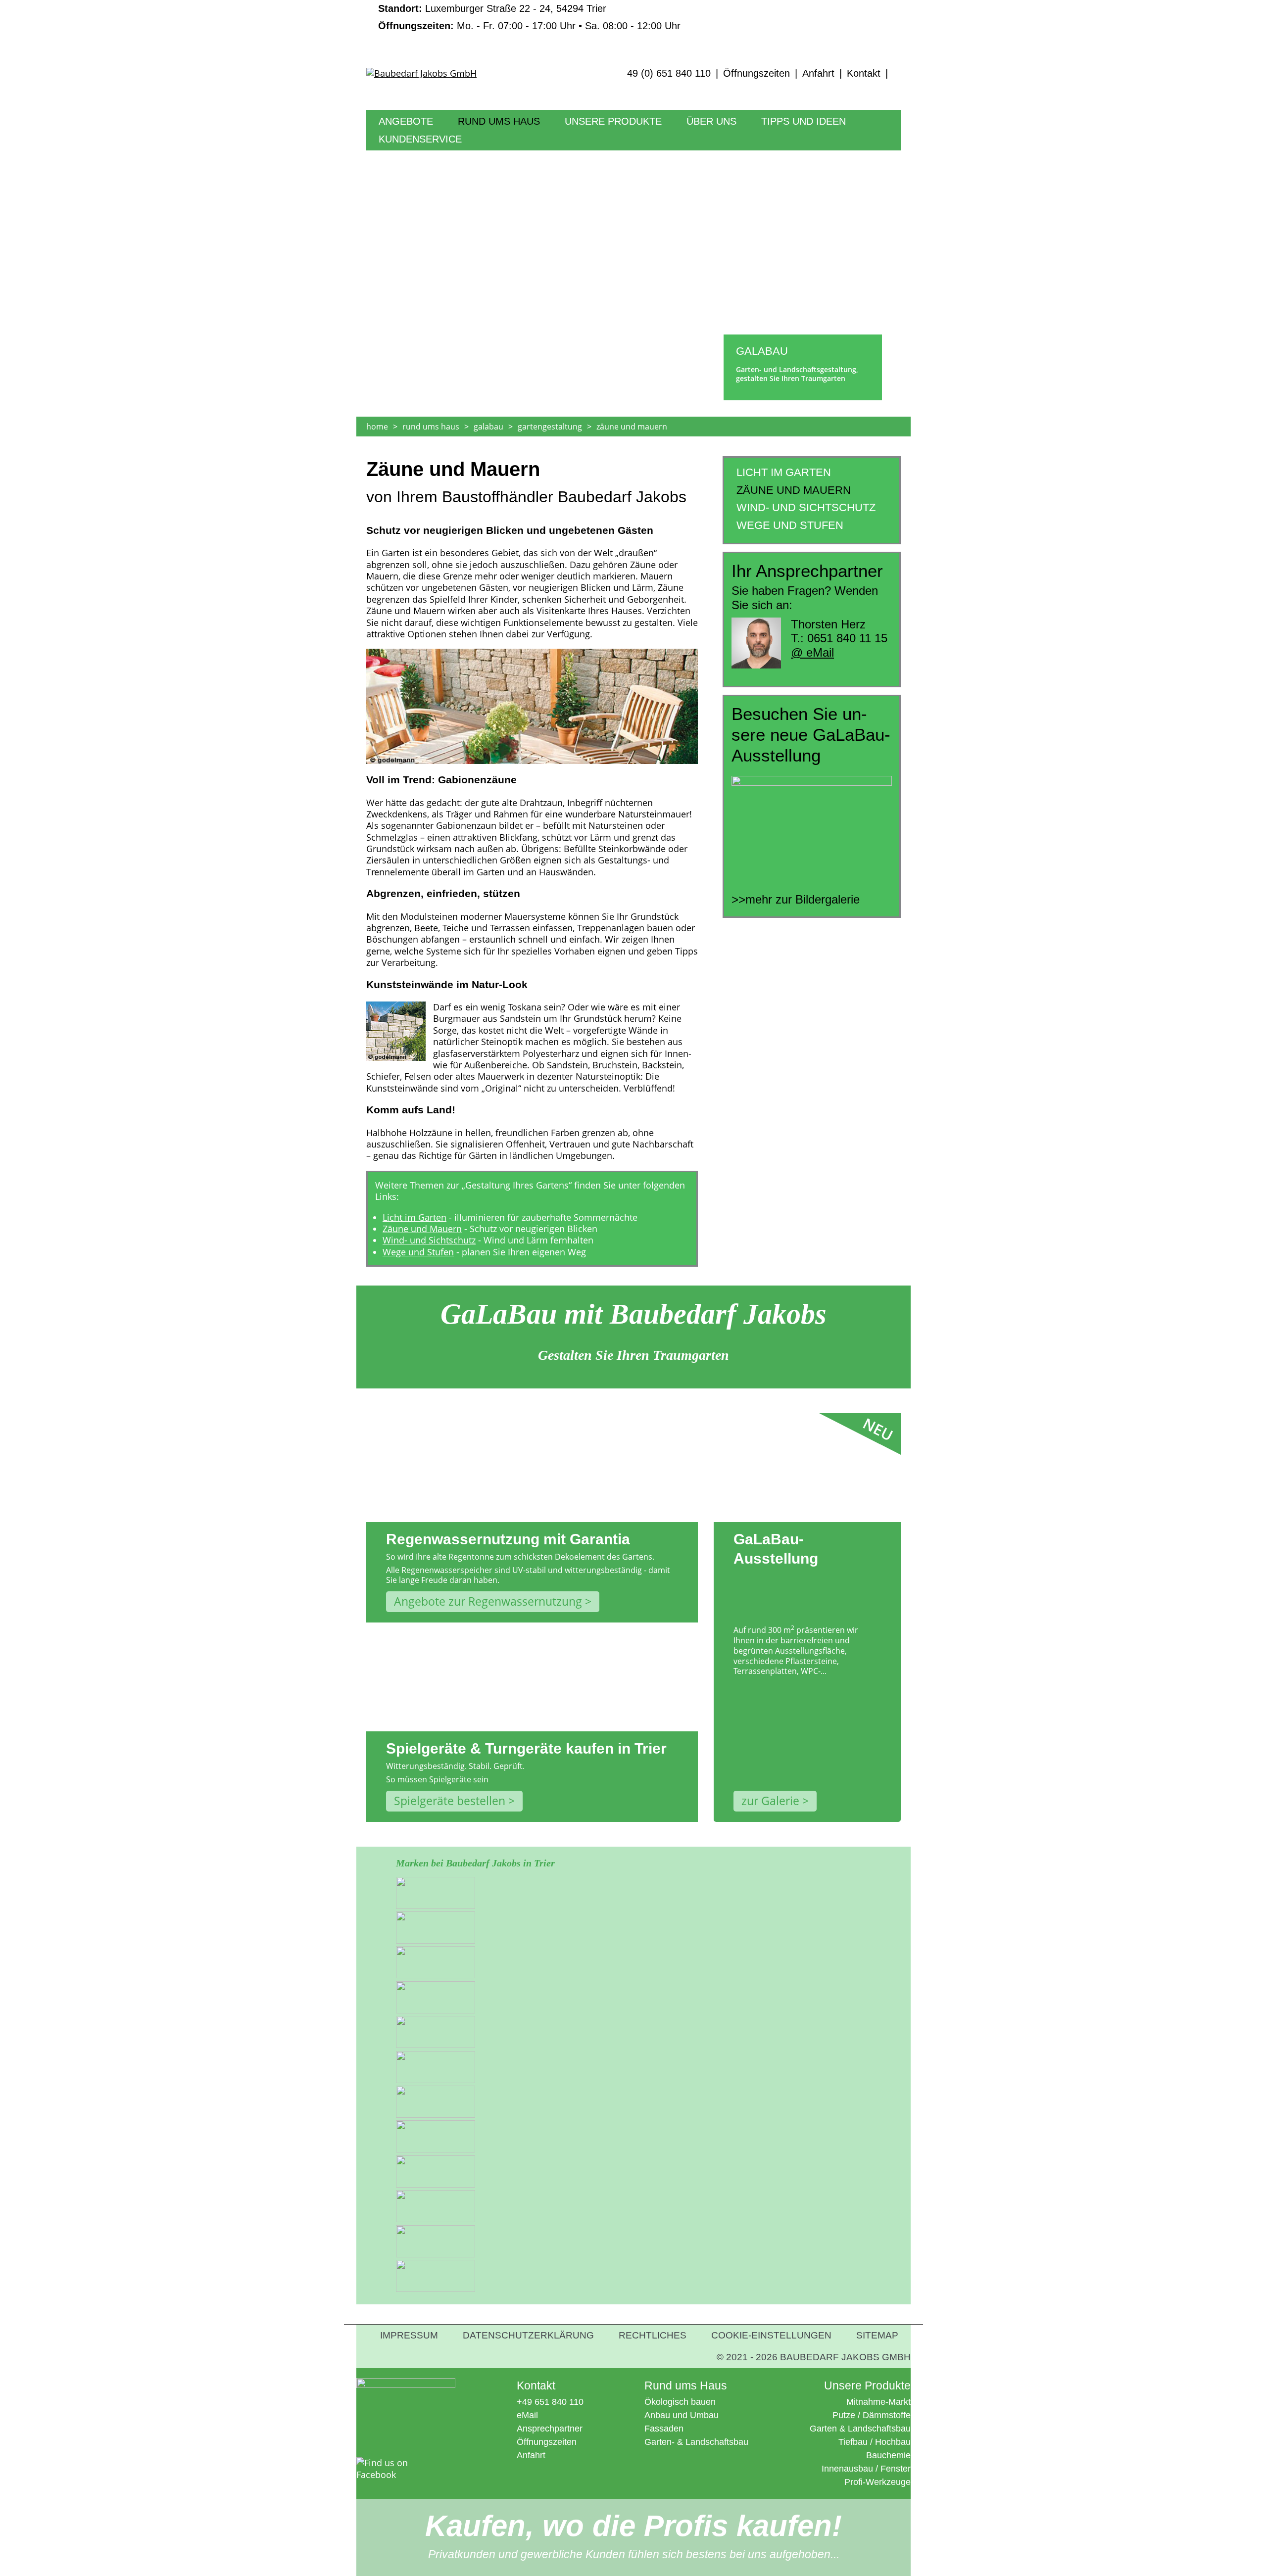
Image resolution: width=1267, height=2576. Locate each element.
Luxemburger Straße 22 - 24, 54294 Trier (492, 8)
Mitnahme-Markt (598, 141)
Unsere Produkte (613, 121)
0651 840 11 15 (847, 638)
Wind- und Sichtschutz (429, 1240)
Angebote (406, 121)
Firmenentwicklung (726, 141)
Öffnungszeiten (756, 73)
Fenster (896, 2469)
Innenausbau (847, 2469)
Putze (844, 2415)
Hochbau (893, 2442)
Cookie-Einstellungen (771, 2335)
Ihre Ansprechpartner (731, 156)
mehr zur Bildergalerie (803, 899)
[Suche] (896, 73)
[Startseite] (487, 82)
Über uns (711, 121)
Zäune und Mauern (422, 1229)
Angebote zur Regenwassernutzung (488, 1601)
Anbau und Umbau (682, 2415)
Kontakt (864, 73)
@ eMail (812, 652)
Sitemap (877, 2335)
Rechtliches (653, 2335)
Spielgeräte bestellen (450, 1801)
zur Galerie (770, 1801)
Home (377, 427)
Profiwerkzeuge (596, 156)
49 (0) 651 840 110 (669, 73)
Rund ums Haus (499, 121)
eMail (527, 2415)
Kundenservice (420, 139)
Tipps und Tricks (795, 141)
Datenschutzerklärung (528, 2335)
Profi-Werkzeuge (877, 2482)
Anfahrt (818, 73)
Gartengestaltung (550, 427)
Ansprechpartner (550, 2429)
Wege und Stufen (418, 1252)
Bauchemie (888, 2455)
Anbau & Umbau (492, 156)
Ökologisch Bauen (496, 141)
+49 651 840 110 (550, 2402)
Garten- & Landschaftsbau (696, 2442)
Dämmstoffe (887, 2415)
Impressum (409, 2335)
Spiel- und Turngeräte (425, 156)
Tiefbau (853, 2442)
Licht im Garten (414, 1217)
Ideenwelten (785, 156)
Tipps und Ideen (804, 121)
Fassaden (664, 2429)
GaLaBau (488, 427)
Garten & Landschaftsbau (860, 2429)
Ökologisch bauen (680, 2402)
